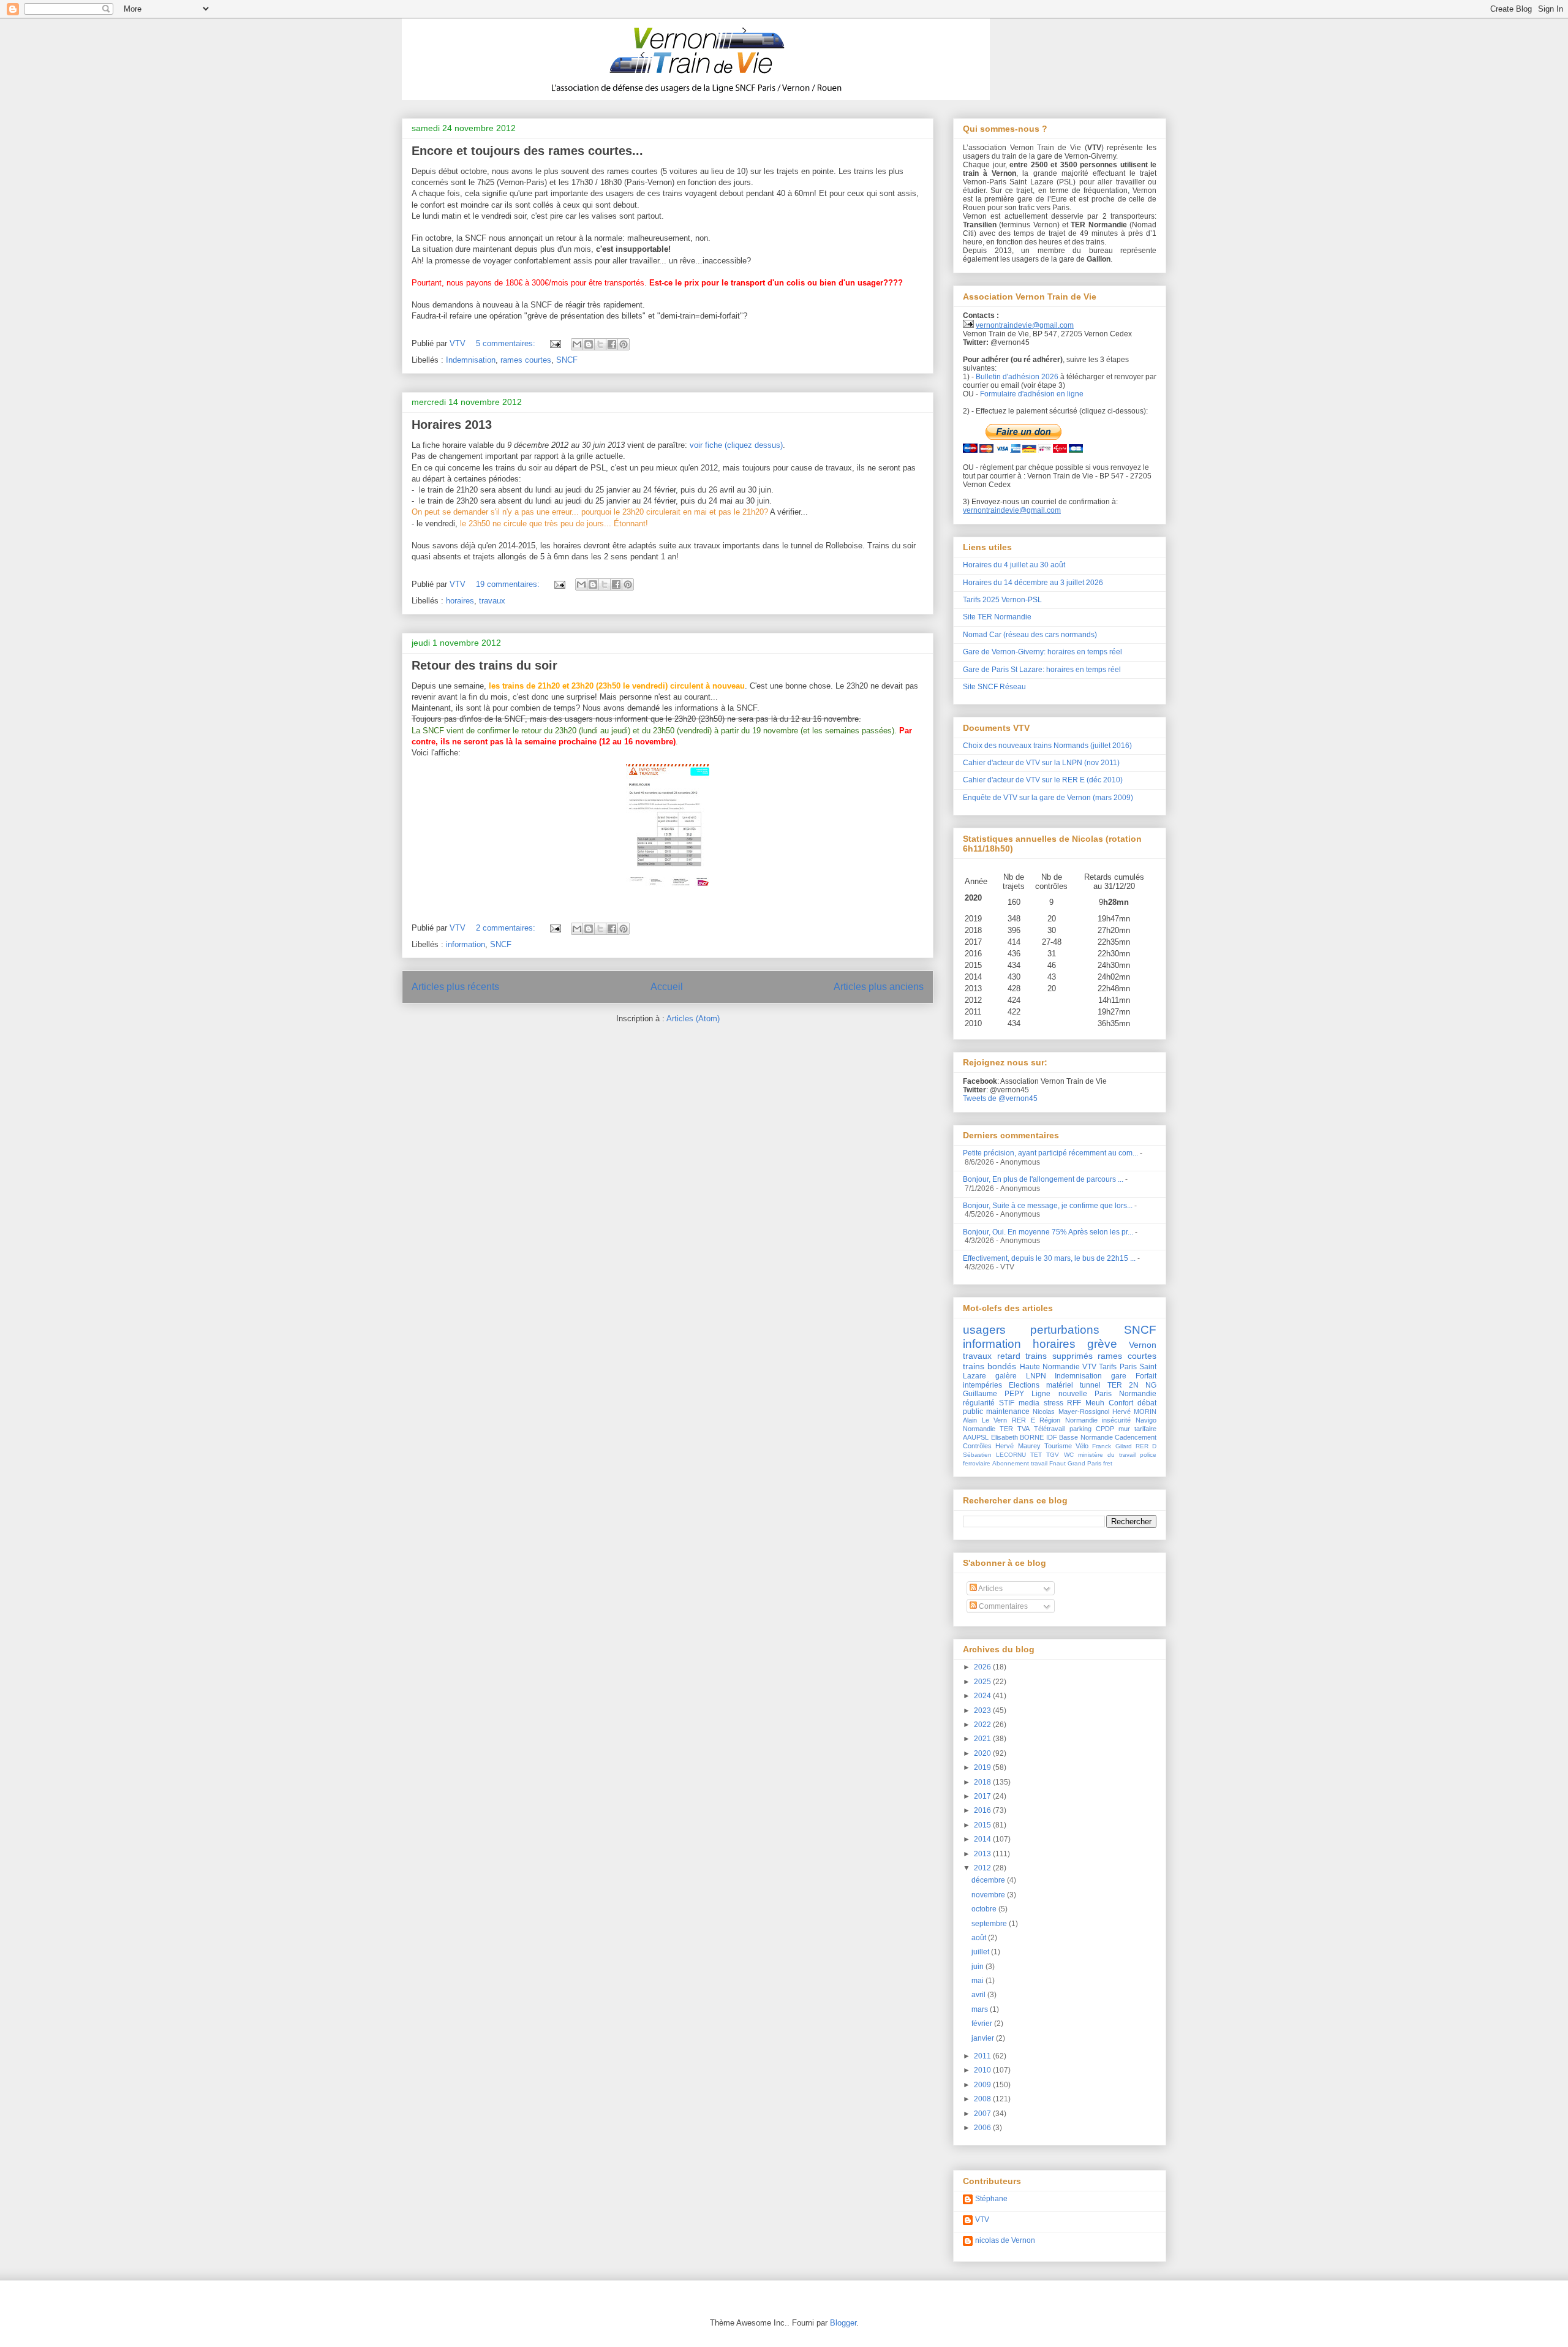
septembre (990, 1924)
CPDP (1105, 1429)
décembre (989, 1880)
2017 (983, 1796)
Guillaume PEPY (993, 1394)
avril (979, 1995)
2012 (983, 1868)
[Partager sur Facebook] (612, 344)
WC (1069, 1455)
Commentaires (1002, 1606)
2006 (983, 2128)
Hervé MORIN (1134, 1412)
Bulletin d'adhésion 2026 (1017, 377)
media (1029, 1403)
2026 (983, 1667)
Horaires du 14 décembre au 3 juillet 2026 (1033, 583)
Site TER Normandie (997, 617)
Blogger (843, 2323)
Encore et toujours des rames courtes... (527, 151)
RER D (1146, 1446)
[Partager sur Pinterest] (624, 344)
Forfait (1146, 1376)
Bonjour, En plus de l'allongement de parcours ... (1043, 1179)
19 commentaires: (509, 584)
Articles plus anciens (879, 987)
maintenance (1008, 1412)
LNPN (1036, 1376)
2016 (983, 1810)
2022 (983, 1725)
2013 (983, 1854)
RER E (1023, 1420)
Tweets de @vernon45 (1000, 1098)
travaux (492, 601)
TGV (1053, 1455)
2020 (983, 1753)
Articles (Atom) (693, 1019)
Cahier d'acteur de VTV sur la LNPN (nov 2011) (1041, 763)
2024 (983, 1696)
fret (1108, 1463)
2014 (983, 1839)
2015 (983, 1825)
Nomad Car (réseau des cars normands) (1030, 635)
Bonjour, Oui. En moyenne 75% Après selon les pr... (1048, 1232)
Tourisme (1058, 1446)
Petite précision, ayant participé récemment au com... (1050, 1153)
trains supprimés (1059, 1356)
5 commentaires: (507, 343)
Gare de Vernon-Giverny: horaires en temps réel (1042, 652)
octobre (985, 1909)
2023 (983, 1710)
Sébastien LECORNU (994, 1455)
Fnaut (1057, 1463)
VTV (1089, 1367)
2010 (983, 2070)
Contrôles (977, 1446)
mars (981, 2009)
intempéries (982, 1385)
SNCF (567, 360)
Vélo (1082, 1446)
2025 (983, 1682)
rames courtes (526, 360)
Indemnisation (471, 360)
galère (1006, 1376)
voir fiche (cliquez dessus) (736, 445)
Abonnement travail (1020, 1463)
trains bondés (989, 1366)
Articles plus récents (455, 987)
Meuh (1095, 1403)
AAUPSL (976, 1437)
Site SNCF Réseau (994, 687)
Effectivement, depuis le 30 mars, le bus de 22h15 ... (1049, 1258)
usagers (984, 1330)
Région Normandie (1069, 1420)
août (980, 1938)
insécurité (1116, 1420)
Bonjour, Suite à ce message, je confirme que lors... (1048, 1206)
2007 (983, 2114)
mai (978, 1981)
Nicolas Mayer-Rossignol (1071, 1412)
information (466, 944)
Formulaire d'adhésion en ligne (1032, 394)
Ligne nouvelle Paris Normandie (1094, 1394)
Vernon (1143, 1345)
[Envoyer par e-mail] (577, 344)
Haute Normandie (1050, 1367)
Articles (990, 1589)
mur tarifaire (1137, 1429)
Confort (1121, 1403)
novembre (989, 1895)
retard (1009, 1356)
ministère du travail (1107, 1455)
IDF (1052, 1437)
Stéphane (991, 2199)
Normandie (979, 1429)
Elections (1024, 1385)
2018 (983, 1782)
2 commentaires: (507, 928)
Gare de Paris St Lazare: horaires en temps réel (1042, 670)
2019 (983, 1767)
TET (1036, 1455)
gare (1119, 1376)
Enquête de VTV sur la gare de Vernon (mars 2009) (1048, 798)
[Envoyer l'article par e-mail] (555, 343)
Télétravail (1049, 1429)
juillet (981, 1952)
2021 (983, 1739)
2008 (983, 2099)
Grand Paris (1084, 1463)
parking (1080, 1429)
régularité (979, 1403)
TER (1006, 1429)
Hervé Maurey (1018, 1446)
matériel (1060, 1385)
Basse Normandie (1086, 1437)
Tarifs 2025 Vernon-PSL (1002, 600)
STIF (1007, 1403)
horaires (460, 601)
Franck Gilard (1112, 1446)
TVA (1023, 1429)
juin (978, 1967)
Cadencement (1136, 1437)
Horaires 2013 (452, 425)
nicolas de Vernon (1005, 2240)
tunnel (1090, 1385)
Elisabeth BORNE (1018, 1437)
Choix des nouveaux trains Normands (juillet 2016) (1047, 746)
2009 (983, 2085)
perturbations (1065, 1330)
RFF (1074, 1403)
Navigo (1146, 1420)
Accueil (667, 987)
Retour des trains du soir (484, 665)
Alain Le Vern (985, 1420)
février (983, 2024)
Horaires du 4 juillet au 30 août (1014, 565)
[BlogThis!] (589, 344)
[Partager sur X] (600, 344)
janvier (984, 2038)
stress (1053, 1403)
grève (1102, 1344)
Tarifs (1108, 1367)
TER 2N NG (1132, 1385)
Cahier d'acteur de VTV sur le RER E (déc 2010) (1043, 780)
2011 (983, 2056)
